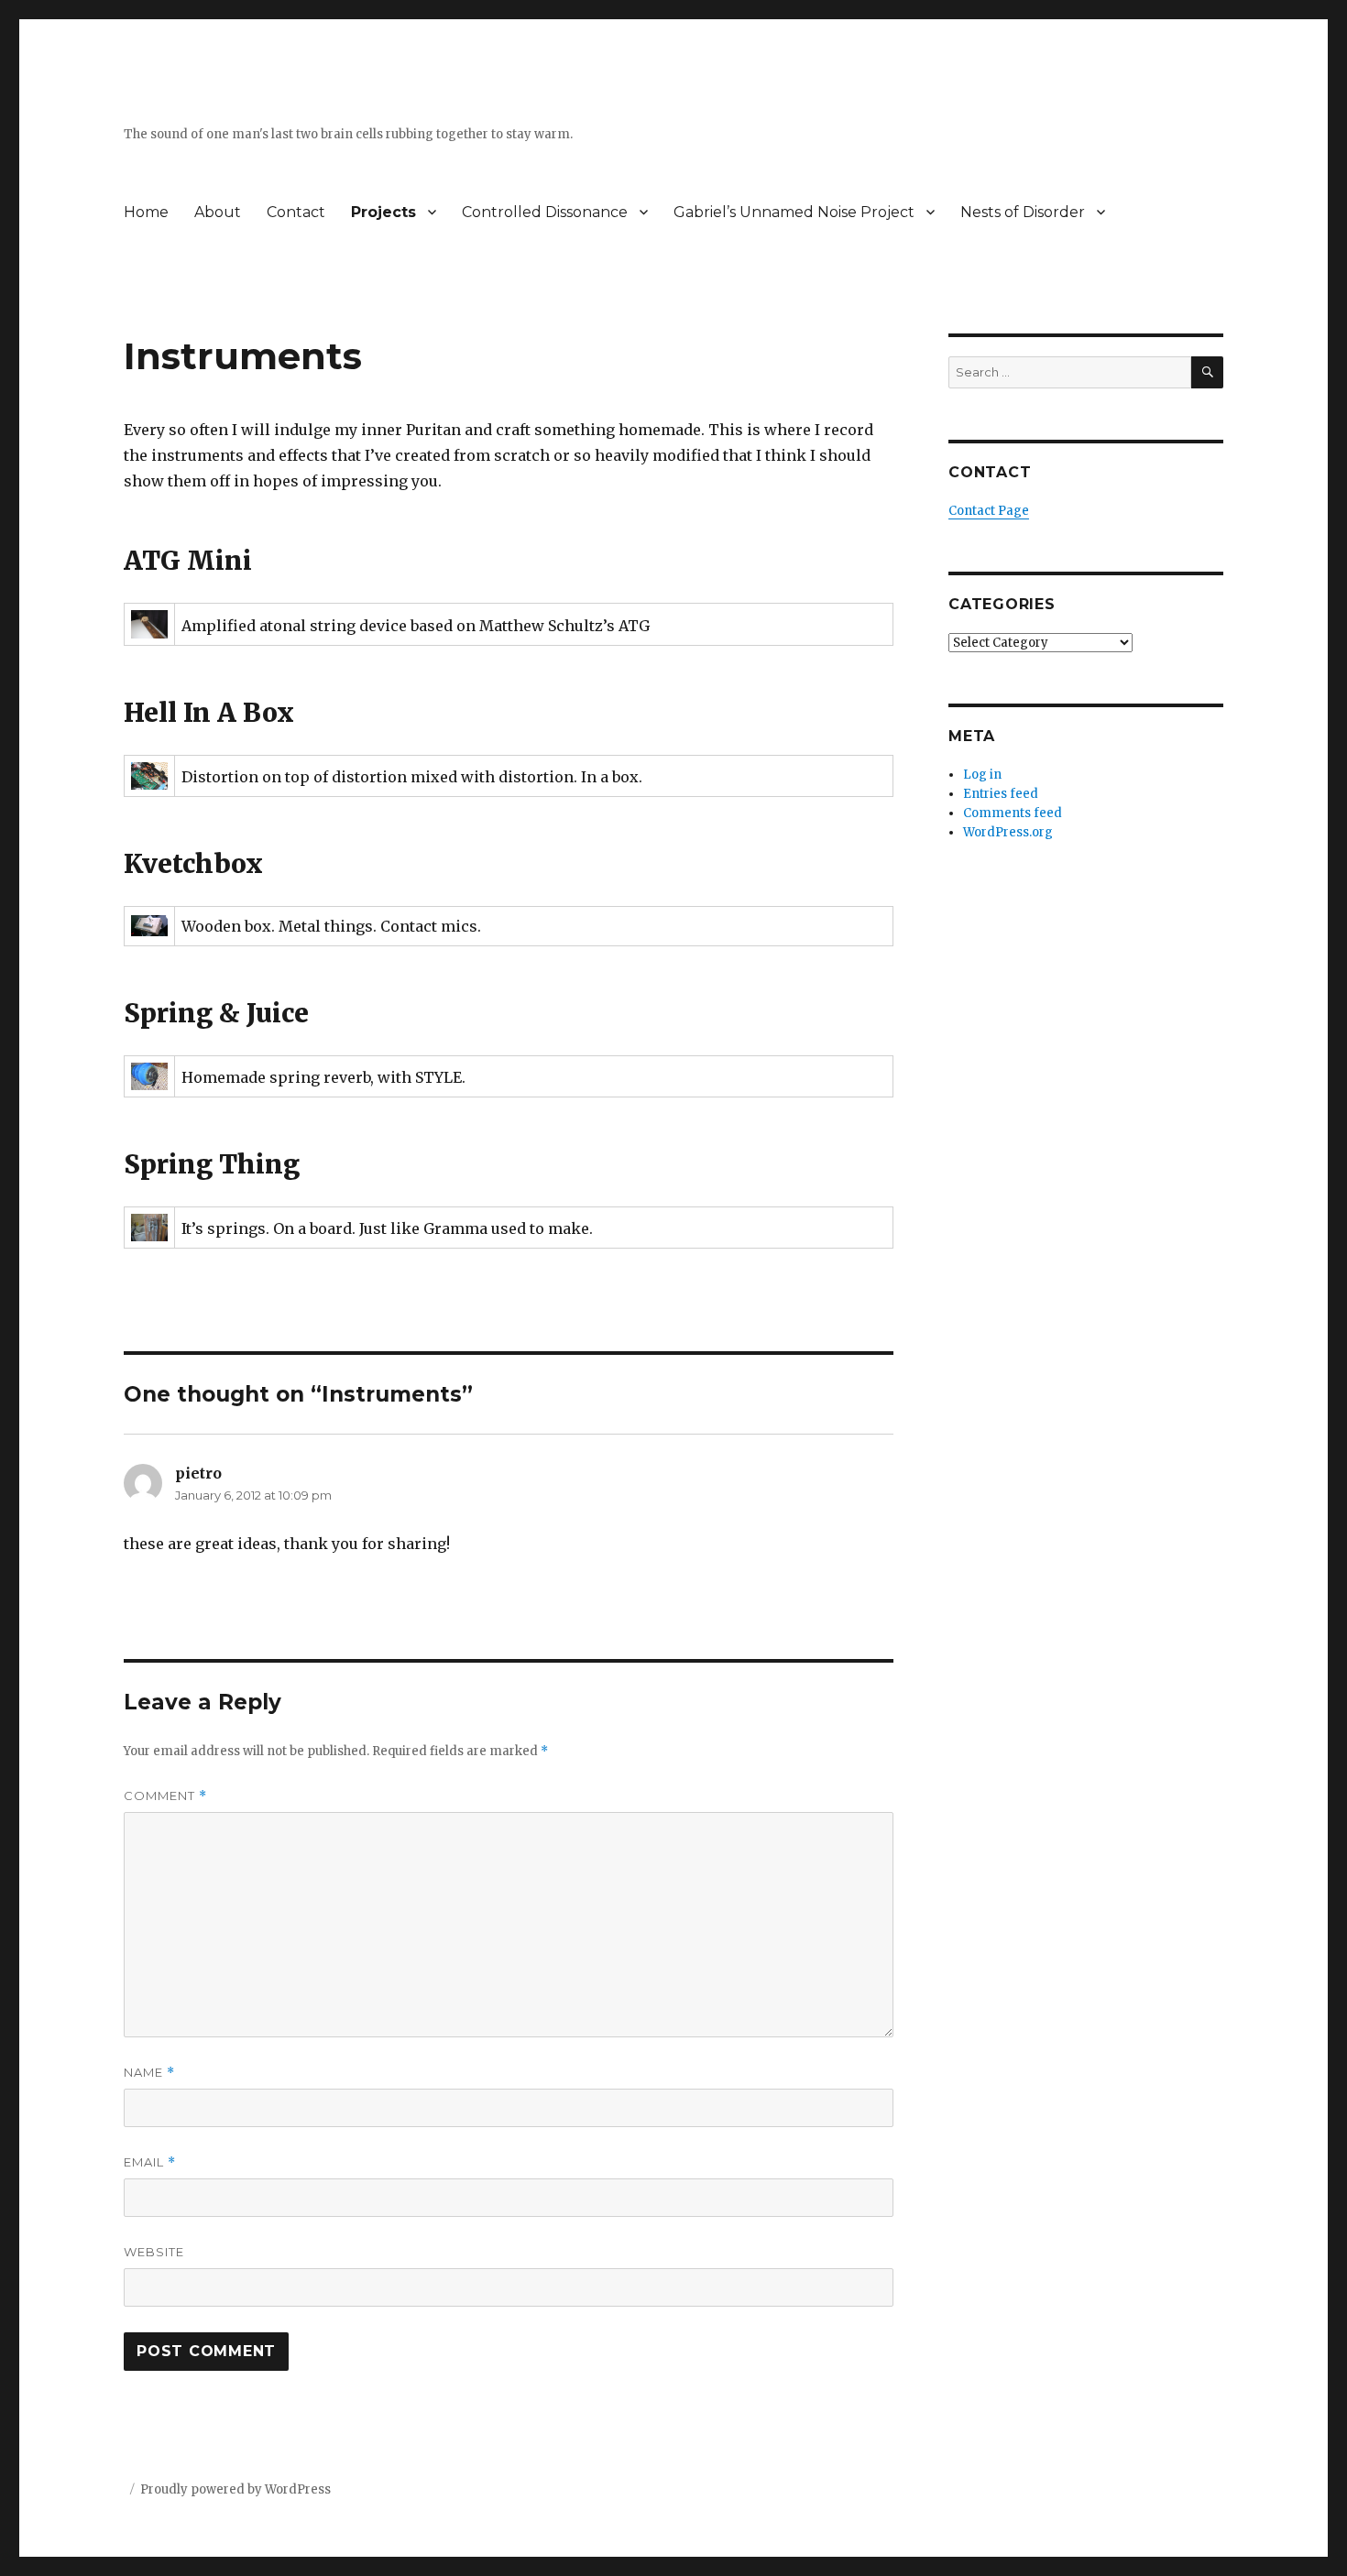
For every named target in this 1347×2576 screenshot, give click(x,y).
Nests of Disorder (1023, 212)
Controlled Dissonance (545, 212)
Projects (383, 212)
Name (149, 2073)
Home (146, 212)
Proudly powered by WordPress (235, 2489)
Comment (165, 1796)
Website (154, 2252)
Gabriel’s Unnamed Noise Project (794, 212)
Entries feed (1001, 794)
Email (150, 2162)
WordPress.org (1008, 832)
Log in (982, 775)
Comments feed (1013, 813)
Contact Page (989, 511)
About (218, 212)
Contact (296, 212)
